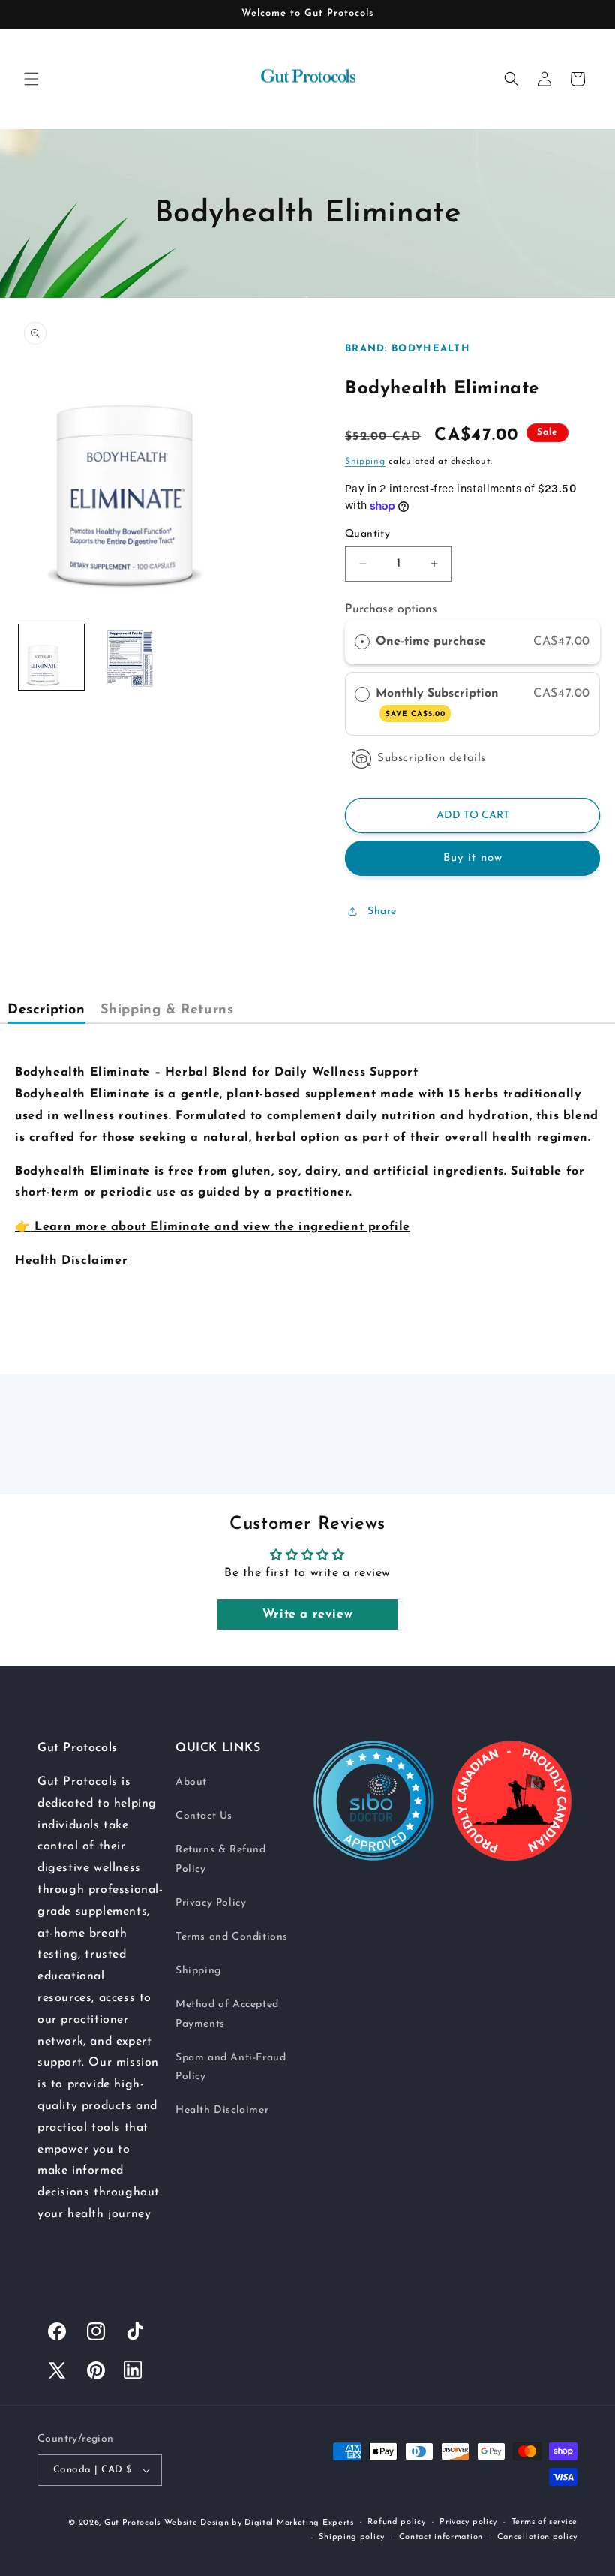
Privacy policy (468, 2522)
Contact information (441, 2537)
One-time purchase (431, 642)
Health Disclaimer (222, 2110)
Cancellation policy (537, 2537)
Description (46, 1010)
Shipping (365, 462)
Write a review (307, 1615)
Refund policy (396, 2522)
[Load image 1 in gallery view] (51, 657)
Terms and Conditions (232, 1937)
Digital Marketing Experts (299, 2523)
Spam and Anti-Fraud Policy (231, 2067)
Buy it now (473, 858)
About (191, 1782)
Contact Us (204, 1816)
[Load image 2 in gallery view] (124, 657)
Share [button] (382, 912)
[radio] (362, 642)
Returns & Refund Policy (221, 1859)
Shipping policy (352, 2537)
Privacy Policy (211, 1903)
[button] (31, 79)
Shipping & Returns (167, 1010)
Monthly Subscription (439, 703)
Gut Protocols (132, 2523)
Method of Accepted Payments (227, 2014)
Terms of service (544, 2522)
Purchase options (391, 609)
